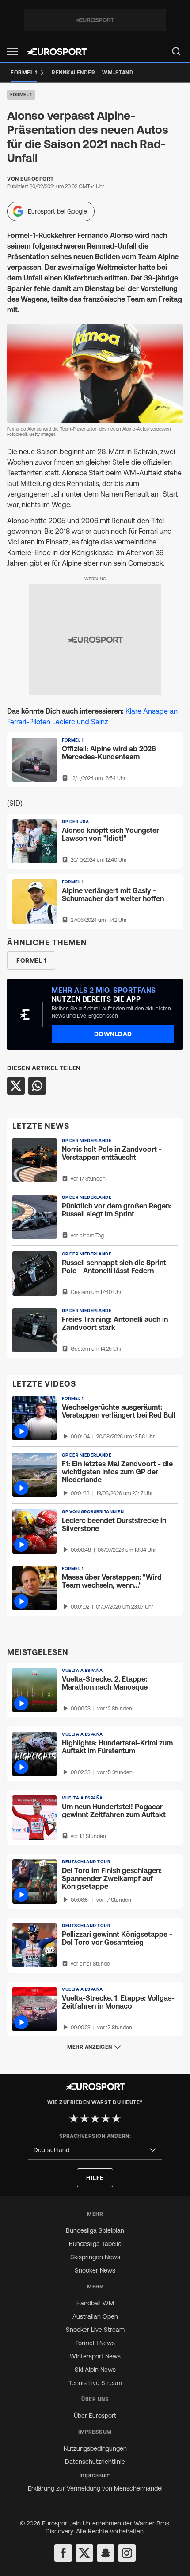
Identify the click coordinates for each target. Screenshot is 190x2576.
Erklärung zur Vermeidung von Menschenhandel (95, 2488)
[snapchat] (106, 2553)
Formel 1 (21, 95)
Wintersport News (95, 2356)
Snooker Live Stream (95, 2330)
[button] (12, 52)
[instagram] (127, 2553)
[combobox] (95, 2150)
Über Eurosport (95, 2416)
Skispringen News (95, 2257)
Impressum (95, 2475)
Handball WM (95, 2303)
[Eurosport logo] (57, 52)
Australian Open (95, 2316)
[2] (84, 2118)
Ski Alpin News (95, 2370)
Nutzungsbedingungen (95, 2448)
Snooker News (95, 2270)
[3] (95, 2118)
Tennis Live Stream (95, 2383)
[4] (106, 2118)
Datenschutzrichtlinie (95, 2462)
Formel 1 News (95, 2343)
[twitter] (84, 2553)
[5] (116, 2118)
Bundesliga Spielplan (95, 2230)
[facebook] (63, 2553)
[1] (74, 2118)
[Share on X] (16, 1086)
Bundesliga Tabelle (95, 2244)
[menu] (176, 51)
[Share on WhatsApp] (37, 1086)
